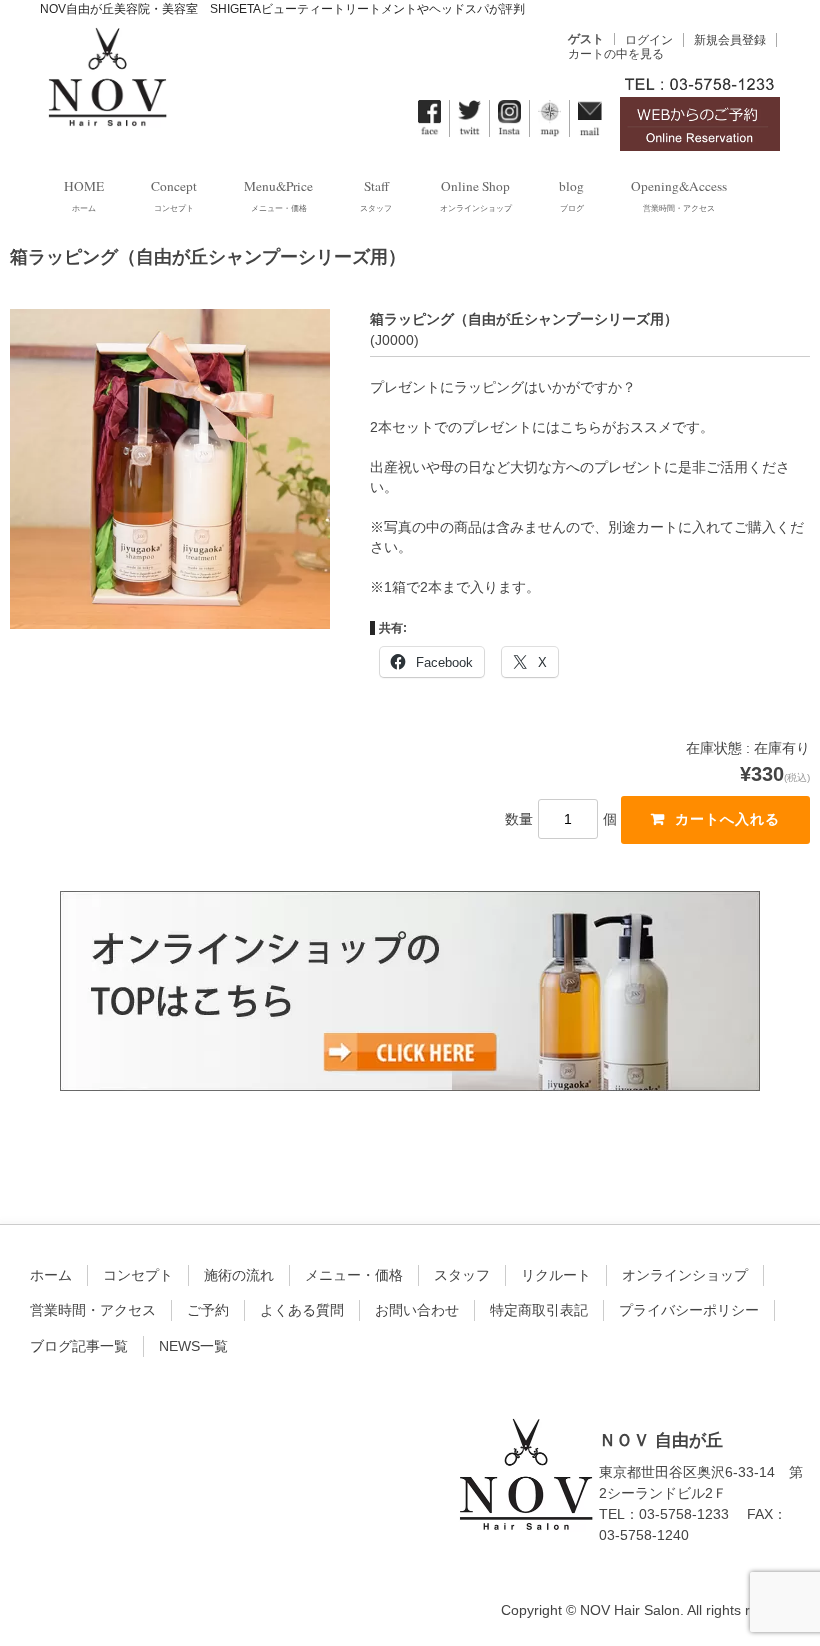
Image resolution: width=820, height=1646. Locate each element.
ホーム (51, 1275)
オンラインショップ (685, 1275)
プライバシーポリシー (689, 1310)
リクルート (556, 1275)
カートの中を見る (616, 54)
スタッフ (462, 1275)
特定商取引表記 (539, 1310)
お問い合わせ (417, 1310)
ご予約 (208, 1310)
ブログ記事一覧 (79, 1346)
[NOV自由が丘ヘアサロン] (106, 114)
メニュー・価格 (354, 1275)
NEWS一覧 (193, 1346)
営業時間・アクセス (93, 1310)
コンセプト (138, 1275)
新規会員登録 (730, 40)
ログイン (649, 40)
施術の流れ (239, 1275)
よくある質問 (302, 1310)
